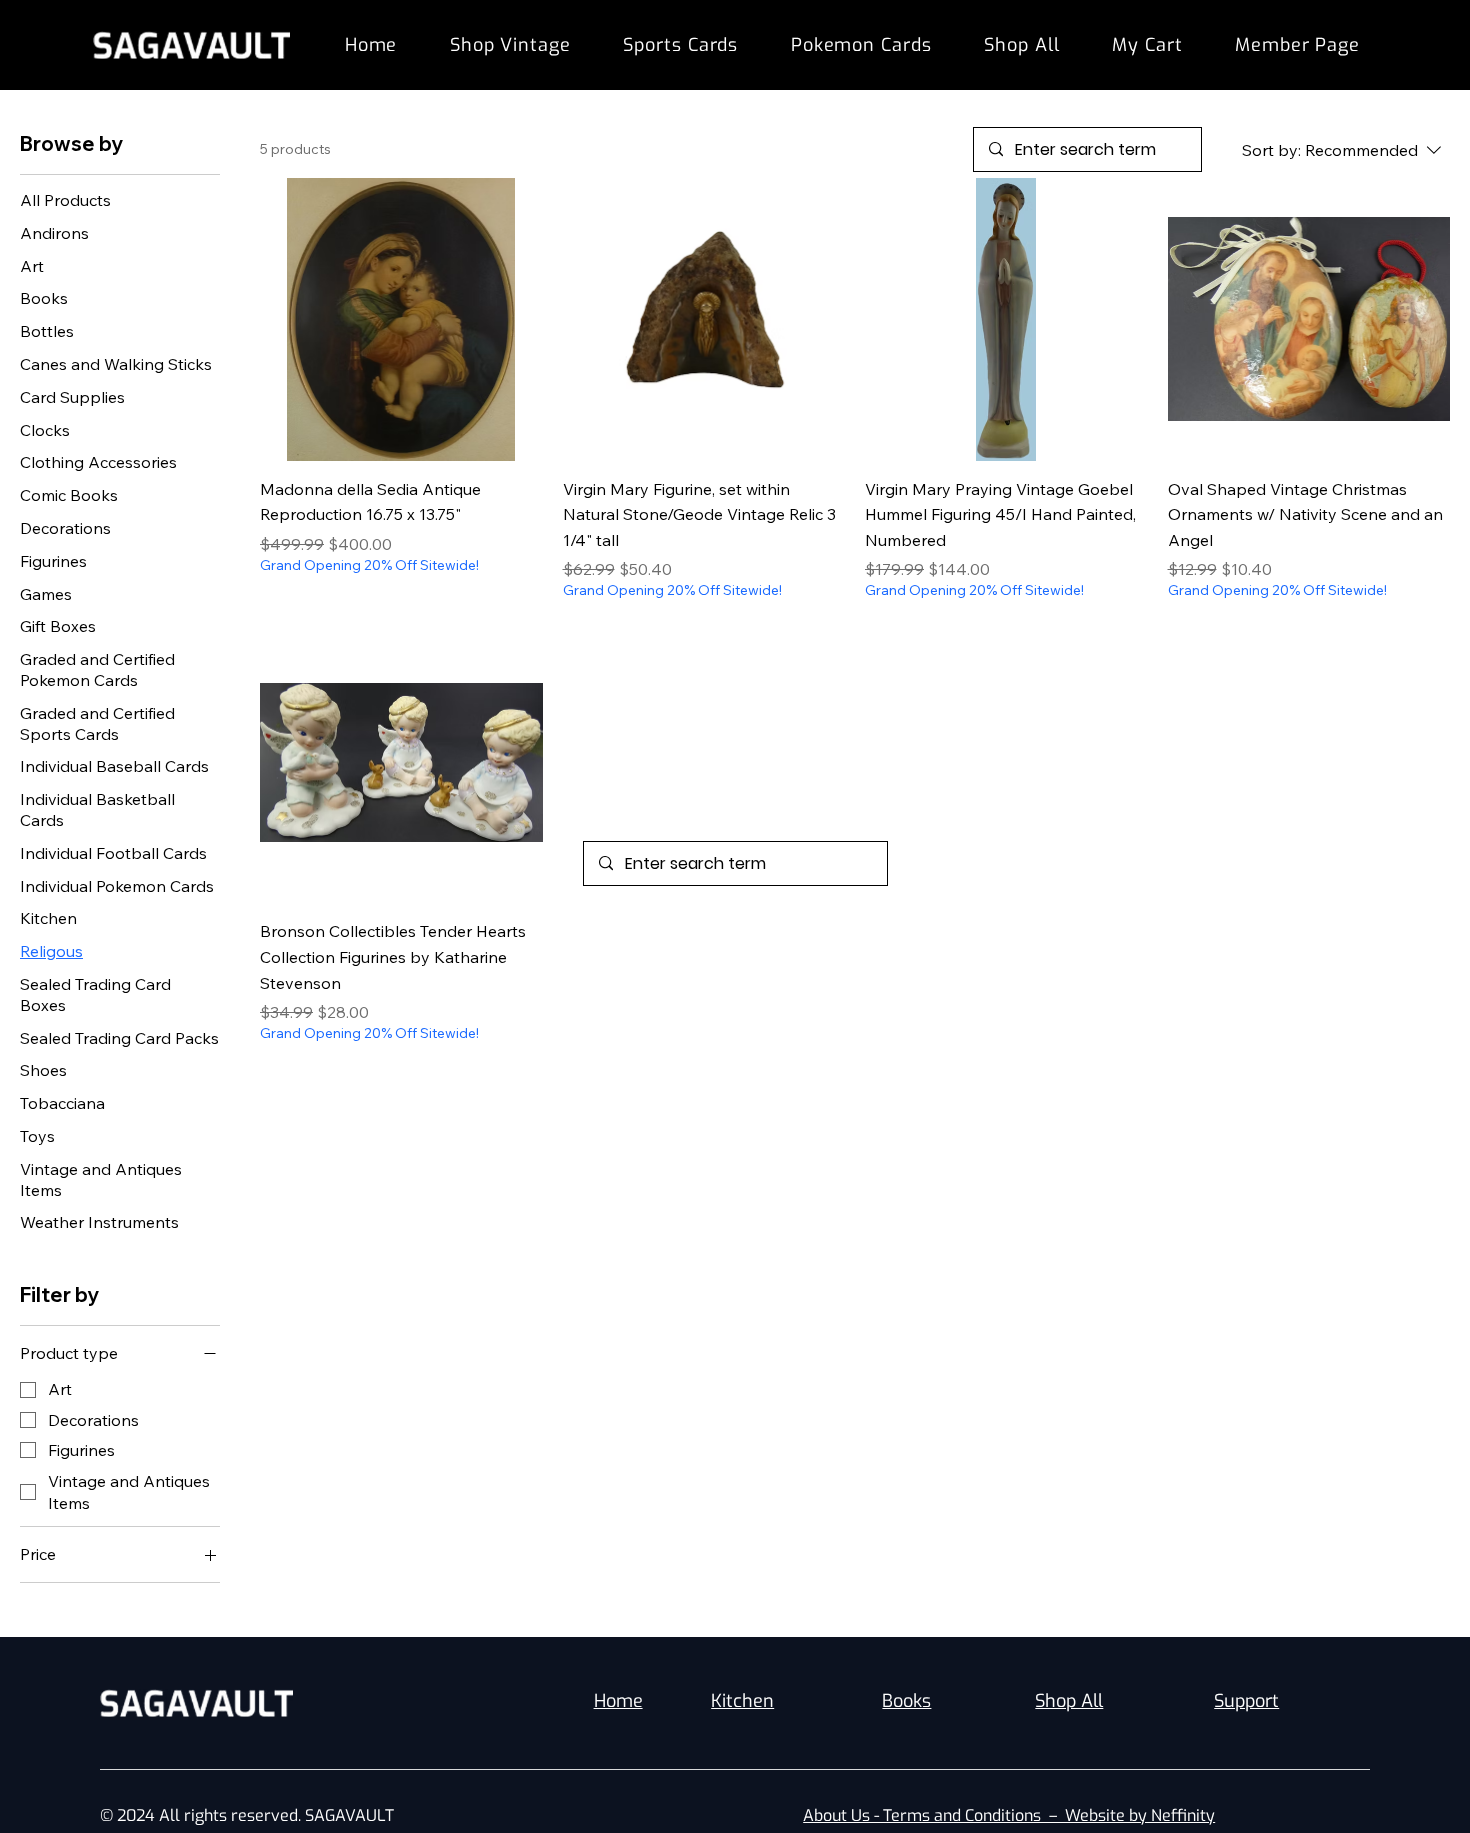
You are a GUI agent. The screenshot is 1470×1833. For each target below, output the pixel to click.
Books (906, 1701)
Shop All (1069, 1701)
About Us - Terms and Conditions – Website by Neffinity (1009, 1815)
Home (618, 1701)
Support (1246, 1701)
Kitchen (742, 1701)
